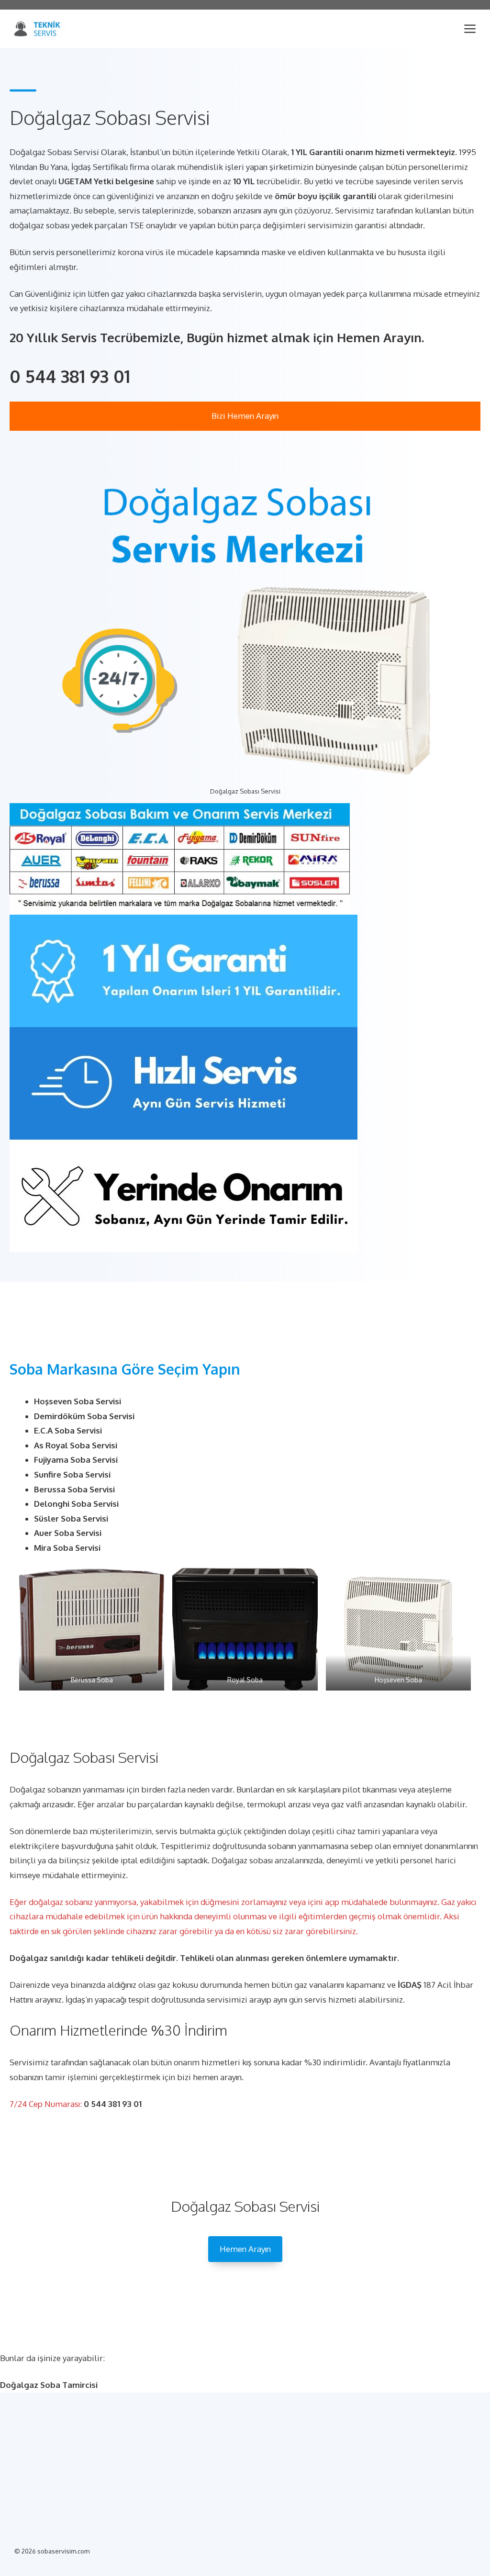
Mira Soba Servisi (67, 1548)
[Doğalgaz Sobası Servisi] (38, 29)
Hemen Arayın (245, 2249)
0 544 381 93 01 (70, 376)
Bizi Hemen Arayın (245, 416)
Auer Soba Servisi (68, 1533)
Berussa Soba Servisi (74, 1489)
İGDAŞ (410, 1985)
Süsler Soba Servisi (71, 1518)
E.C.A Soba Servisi (68, 1430)
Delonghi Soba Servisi (76, 1504)
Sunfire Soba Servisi (72, 1474)
